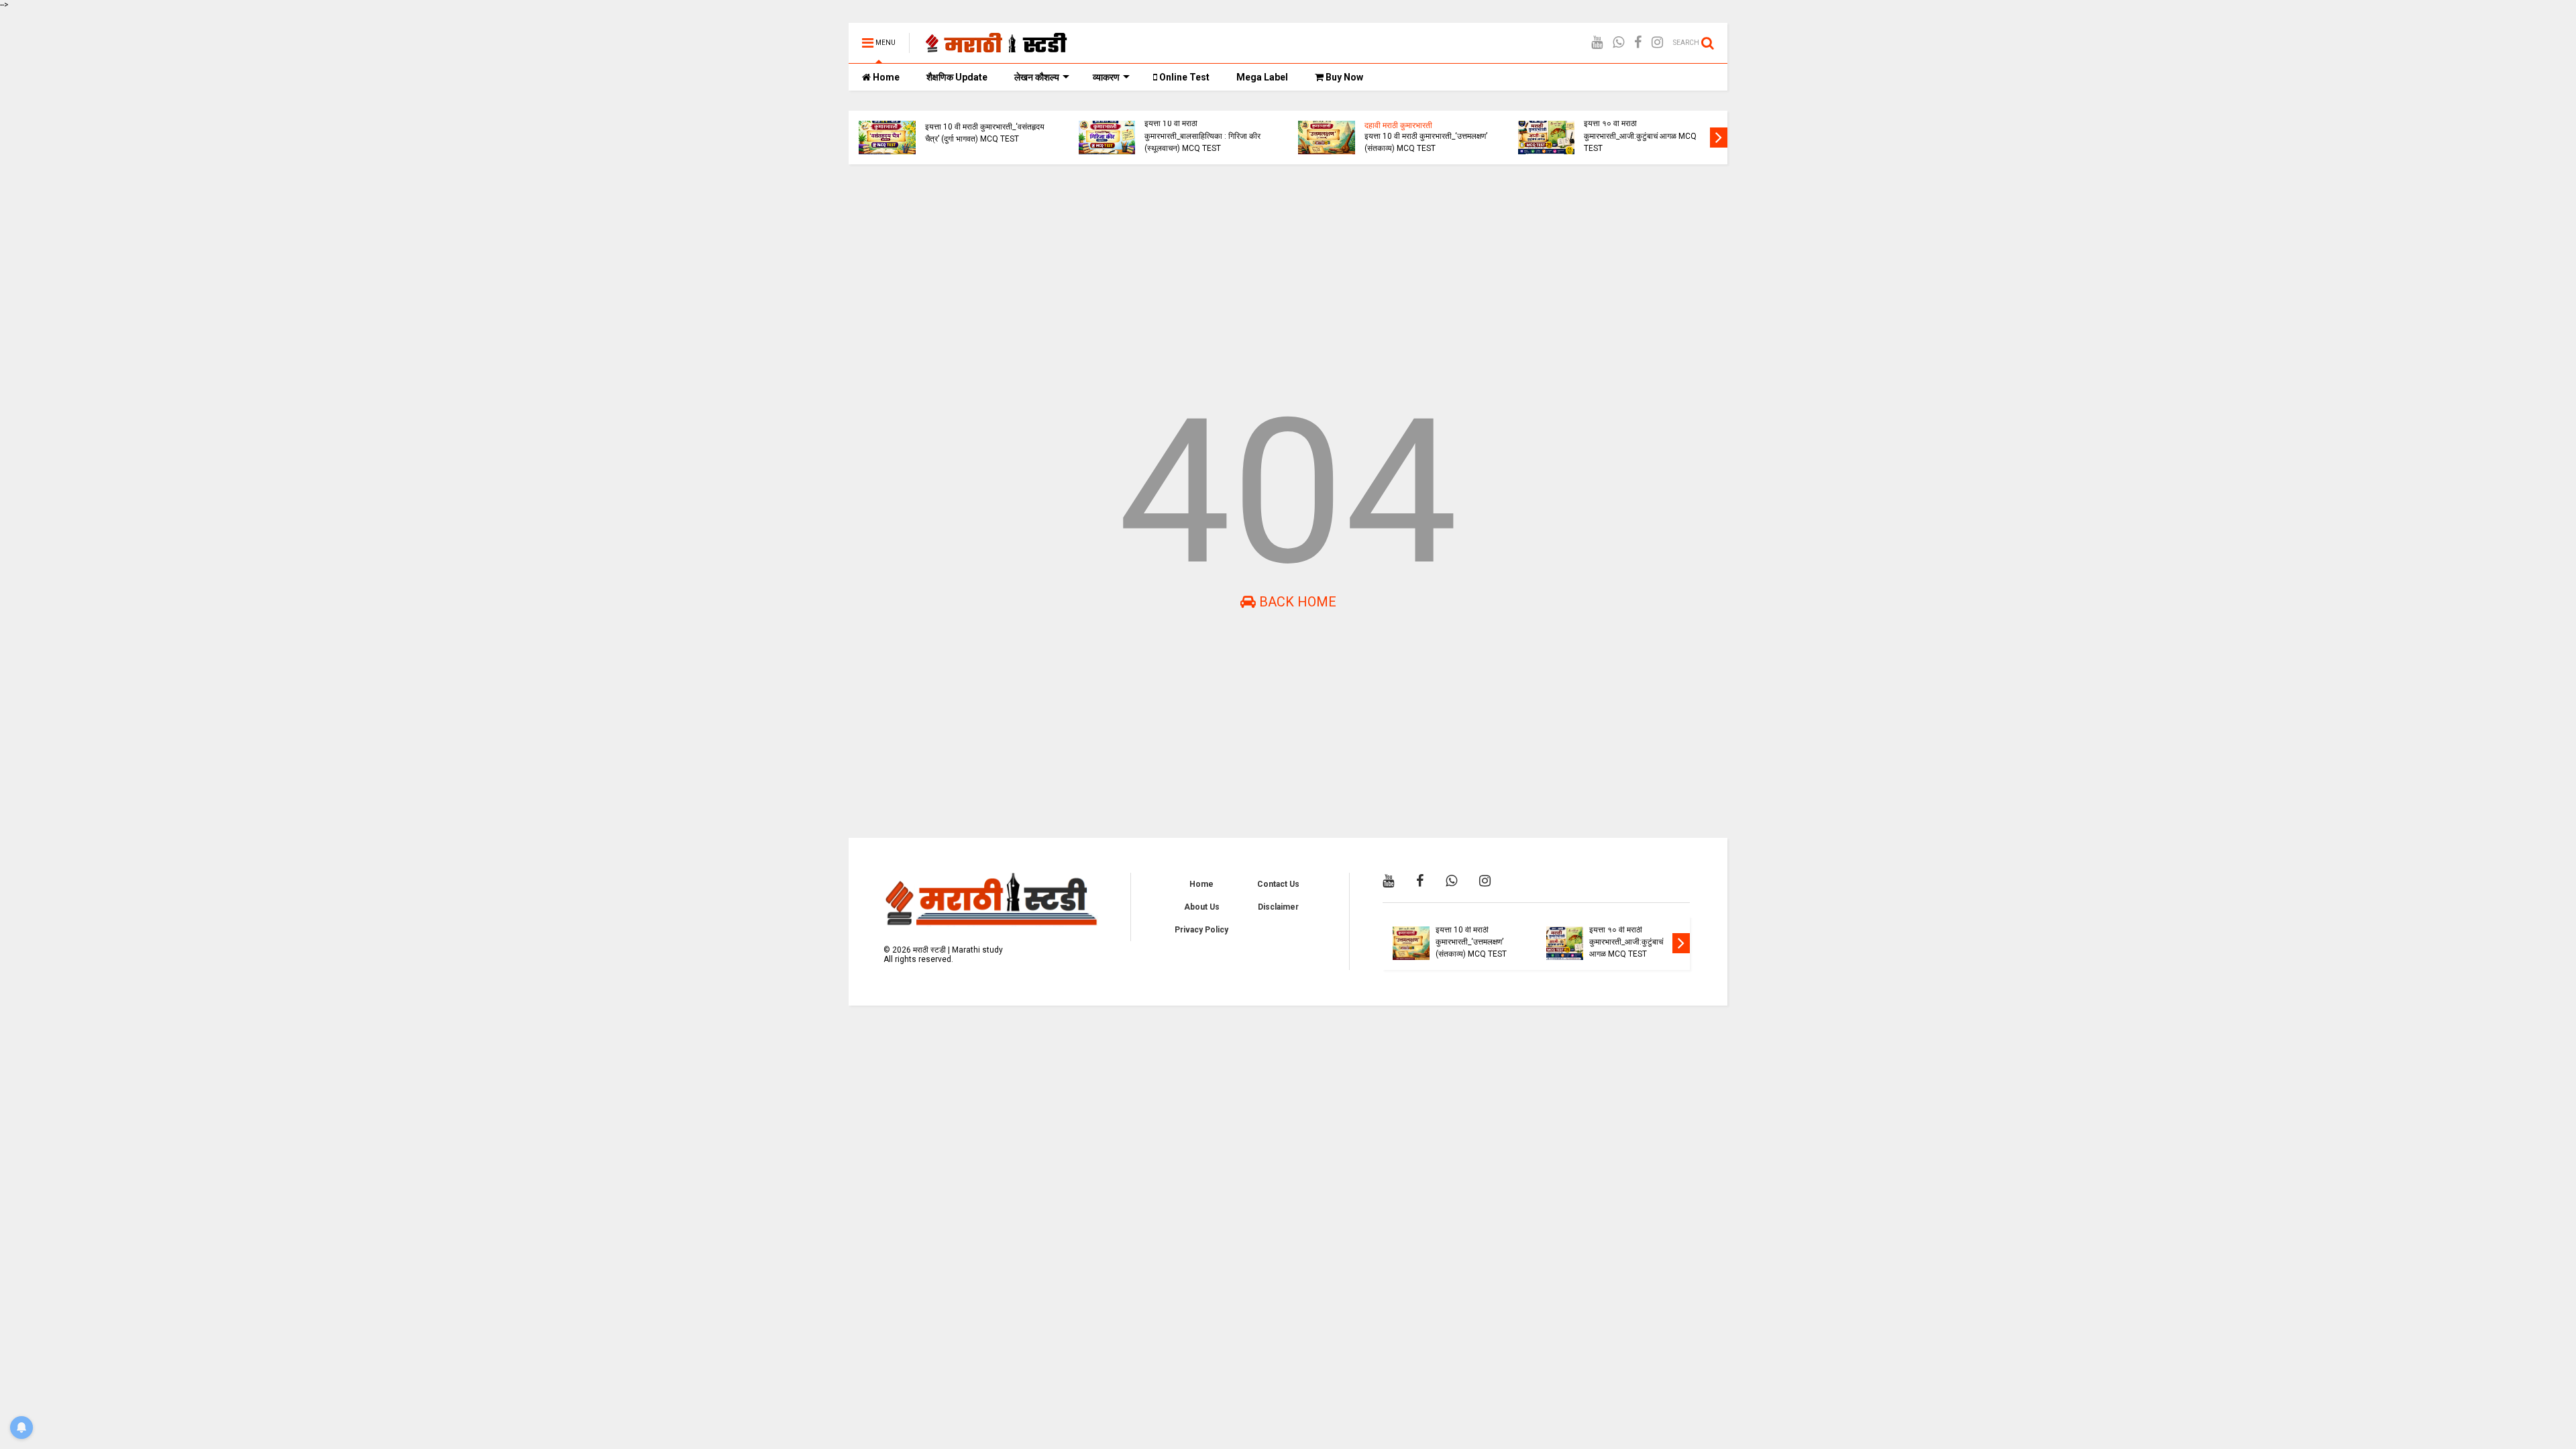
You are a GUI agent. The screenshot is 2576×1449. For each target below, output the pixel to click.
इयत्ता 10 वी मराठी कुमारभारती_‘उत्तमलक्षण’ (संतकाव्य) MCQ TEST (1426, 142)
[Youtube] (1597, 43)
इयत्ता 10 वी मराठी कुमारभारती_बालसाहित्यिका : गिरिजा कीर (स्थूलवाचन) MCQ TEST (1202, 136)
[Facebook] (1638, 43)
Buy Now (1343, 77)
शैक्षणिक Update (957, 77)
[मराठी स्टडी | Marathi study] (997, 47)
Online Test (1183, 77)
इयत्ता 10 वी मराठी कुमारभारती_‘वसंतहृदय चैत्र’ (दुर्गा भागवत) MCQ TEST (985, 133)
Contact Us (1278, 884)
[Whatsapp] (1618, 43)
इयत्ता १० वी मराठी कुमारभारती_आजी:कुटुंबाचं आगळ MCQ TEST (1640, 136)
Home (885, 77)
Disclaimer (1278, 907)
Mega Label (1262, 77)
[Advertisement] (1251, 278)
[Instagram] (1657, 43)
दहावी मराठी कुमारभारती (1398, 125)
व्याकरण (1106, 77)
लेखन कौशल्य (1037, 77)
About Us (1202, 907)
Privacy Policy (1201, 930)
